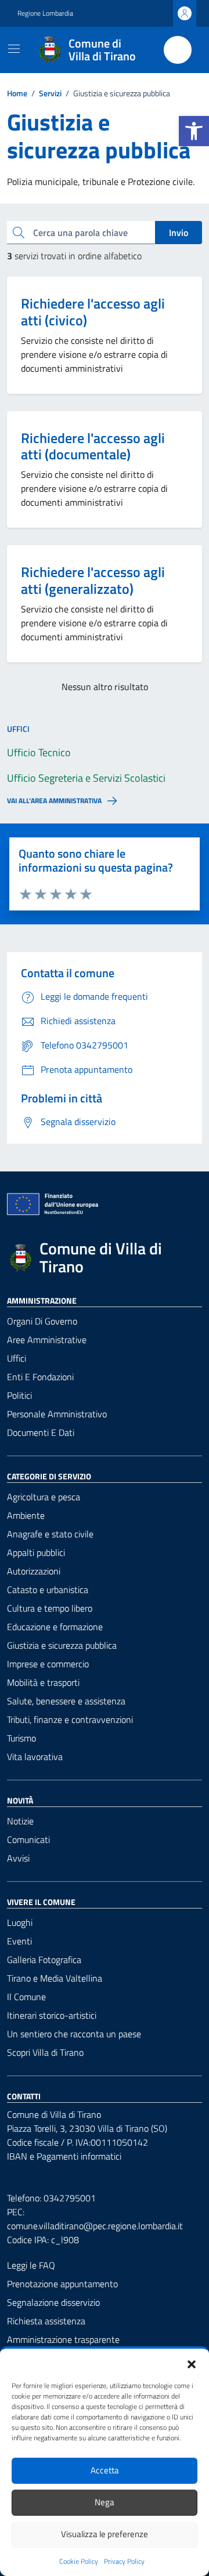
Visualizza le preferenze (105, 2534)
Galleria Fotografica (44, 1960)
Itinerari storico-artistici (52, 2015)
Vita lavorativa (35, 1757)
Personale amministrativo (57, 1414)
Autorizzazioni (34, 1571)
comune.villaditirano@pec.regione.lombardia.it (95, 2226)
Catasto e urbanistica (48, 1590)
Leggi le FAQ (31, 2265)
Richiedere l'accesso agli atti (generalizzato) (93, 580)
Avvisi (18, 1858)
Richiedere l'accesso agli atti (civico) (93, 312)
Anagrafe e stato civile (50, 1534)
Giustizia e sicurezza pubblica (62, 1645)
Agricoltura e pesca (44, 1497)
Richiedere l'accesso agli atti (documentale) (93, 447)
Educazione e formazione (55, 1627)
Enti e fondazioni (40, 1377)
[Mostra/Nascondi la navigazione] (14, 49)
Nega (105, 2502)
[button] (194, 131)
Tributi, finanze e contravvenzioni (70, 1719)
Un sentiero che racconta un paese (74, 2034)
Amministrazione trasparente (63, 2339)
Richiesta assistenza (46, 2321)
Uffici (17, 1358)
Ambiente (26, 1515)
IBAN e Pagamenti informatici (64, 2156)
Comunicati (28, 1840)
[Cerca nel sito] (178, 50)
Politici (19, 1395)
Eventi (19, 1941)
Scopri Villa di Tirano (45, 2052)
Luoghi (20, 1922)
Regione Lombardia (45, 13)
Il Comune (26, 1997)
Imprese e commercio (48, 1664)
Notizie (20, 1821)
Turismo (21, 1738)
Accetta (105, 2470)
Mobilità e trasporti (43, 1682)
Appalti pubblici (36, 1552)
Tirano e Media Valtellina (55, 1978)
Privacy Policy (124, 2562)
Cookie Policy (79, 2562)
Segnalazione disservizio (53, 2302)
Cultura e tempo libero (50, 1608)
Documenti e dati (41, 1432)
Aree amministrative (47, 1340)
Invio (179, 233)
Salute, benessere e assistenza (66, 1701)
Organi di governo (42, 1321)
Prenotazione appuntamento (62, 2284)
